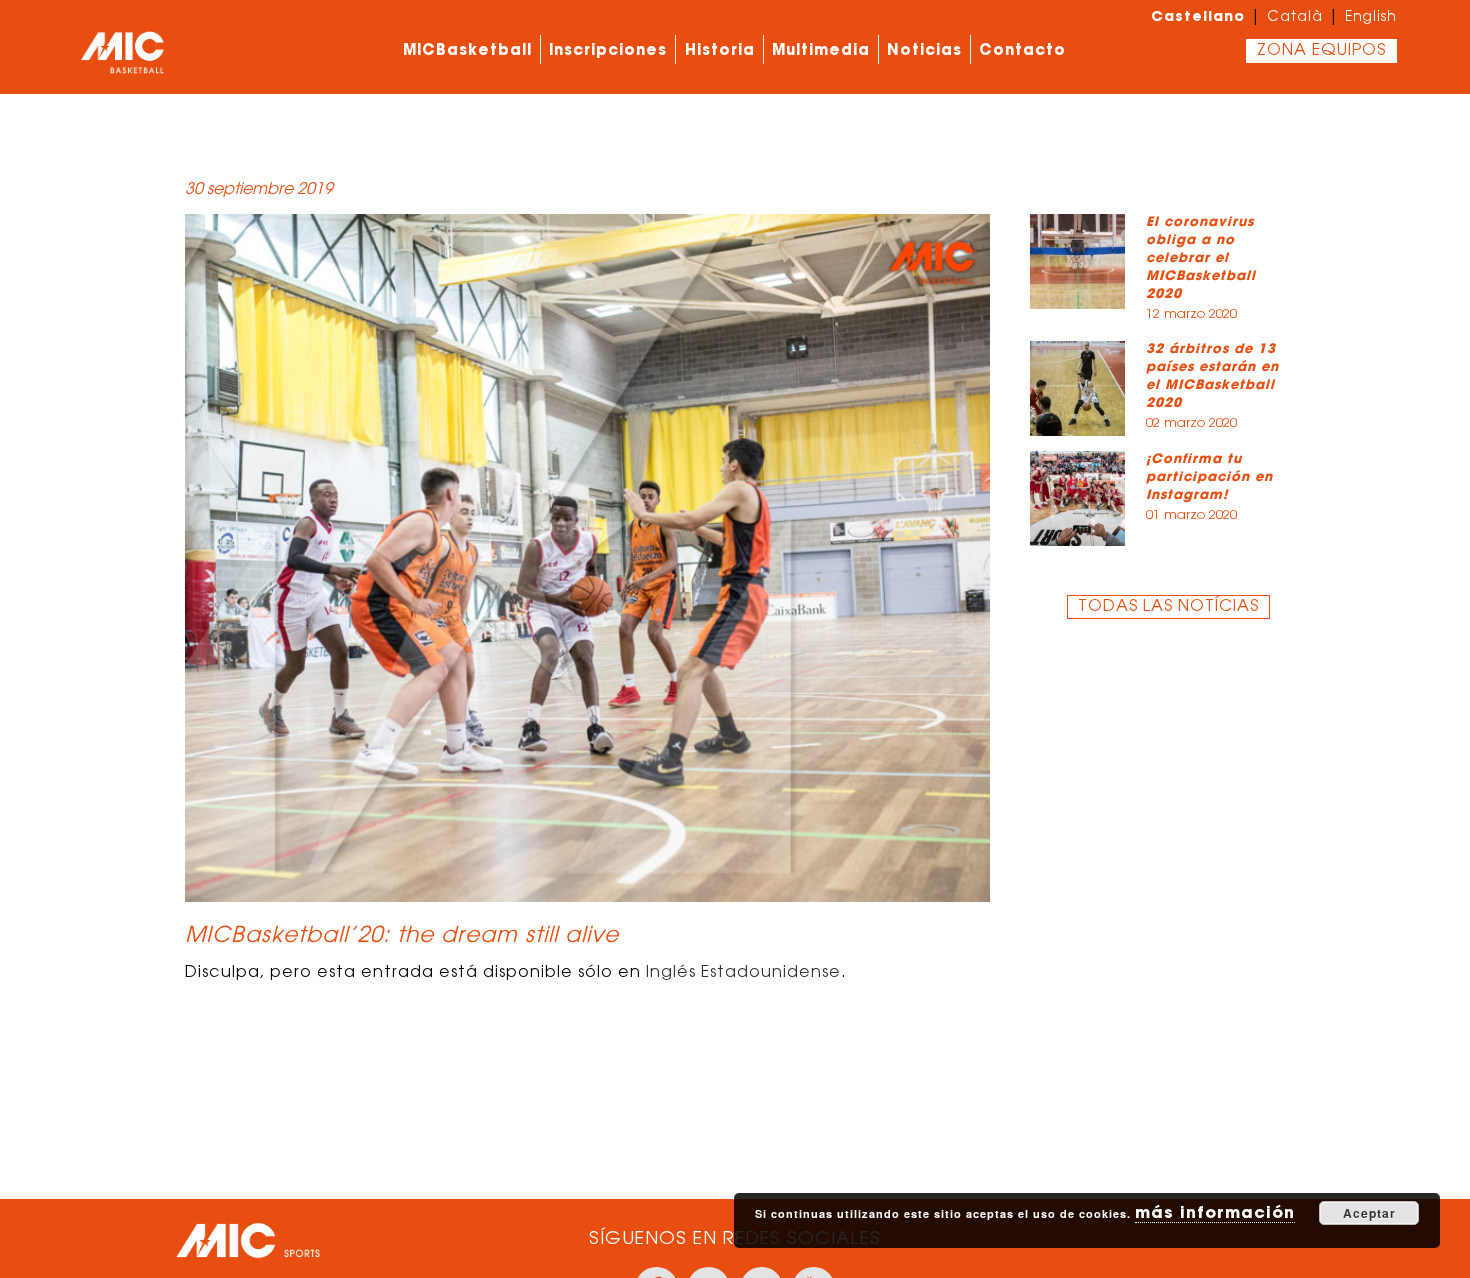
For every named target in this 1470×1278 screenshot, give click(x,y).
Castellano (1198, 16)
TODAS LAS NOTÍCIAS (1168, 607)
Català (1295, 18)
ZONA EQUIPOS (1321, 51)
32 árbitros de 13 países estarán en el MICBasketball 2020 (1212, 375)
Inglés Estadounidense (743, 973)
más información (1215, 1212)
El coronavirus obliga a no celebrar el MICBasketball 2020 (1201, 257)
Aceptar (1369, 1213)
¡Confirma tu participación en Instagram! (1209, 476)
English (1371, 18)
